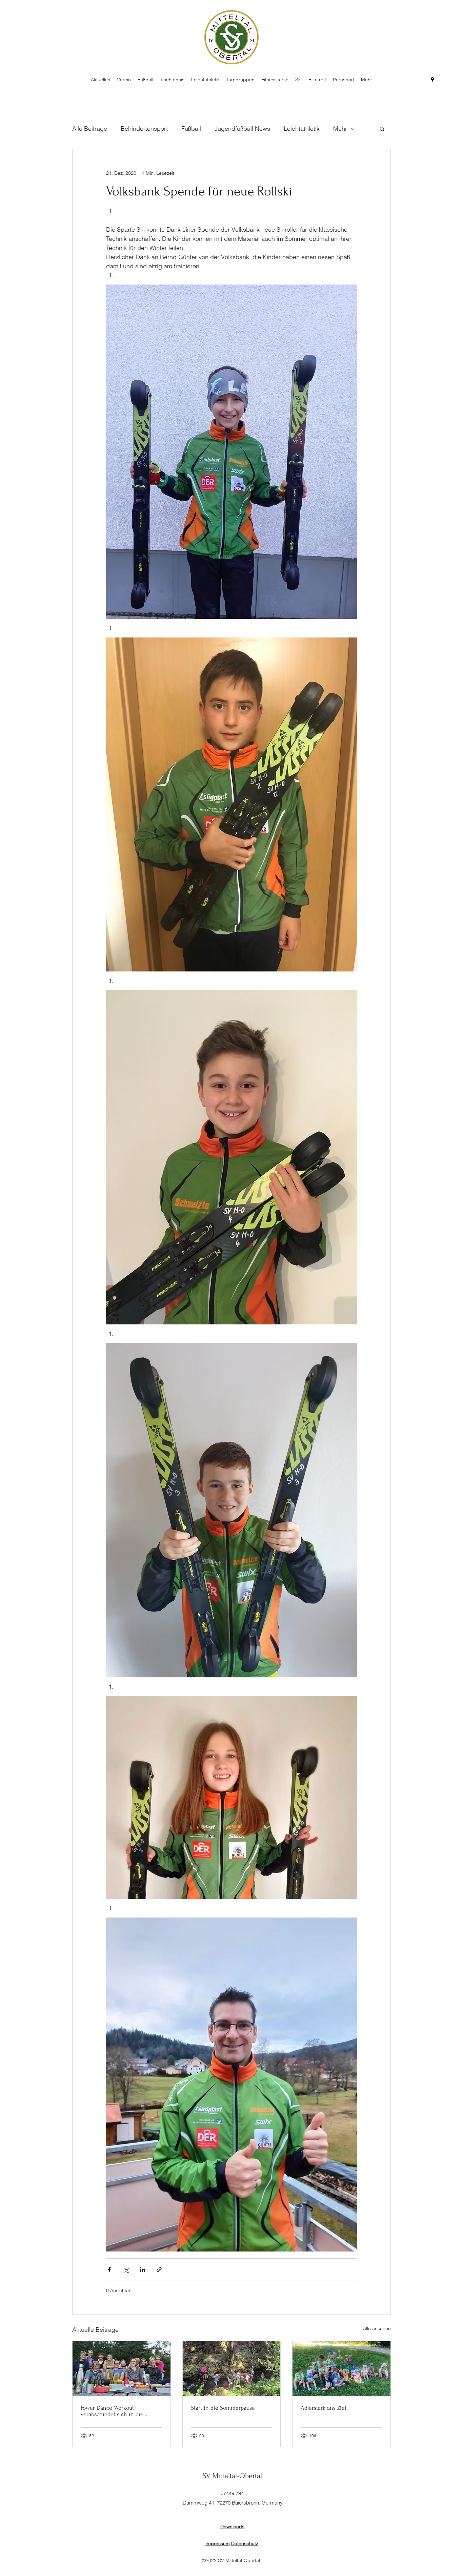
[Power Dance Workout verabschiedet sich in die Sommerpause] (122, 2369)
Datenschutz (245, 2543)
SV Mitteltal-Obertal (232, 2476)
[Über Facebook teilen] (109, 2270)
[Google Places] (432, 80)
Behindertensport (144, 129)
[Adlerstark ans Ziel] (341, 2369)
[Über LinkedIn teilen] (143, 2270)
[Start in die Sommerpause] (232, 2369)
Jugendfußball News (242, 129)
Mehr (340, 129)
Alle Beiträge (90, 129)
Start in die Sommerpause (223, 2408)
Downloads (232, 2527)
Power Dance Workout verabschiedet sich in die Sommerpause (112, 2411)
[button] (382, 129)
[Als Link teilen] (159, 2270)
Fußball (191, 129)
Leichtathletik (302, 129)
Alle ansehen (377, 2328)
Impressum (218, 2543)
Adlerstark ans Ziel (323, 2408)
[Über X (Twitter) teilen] (126, 2270)
